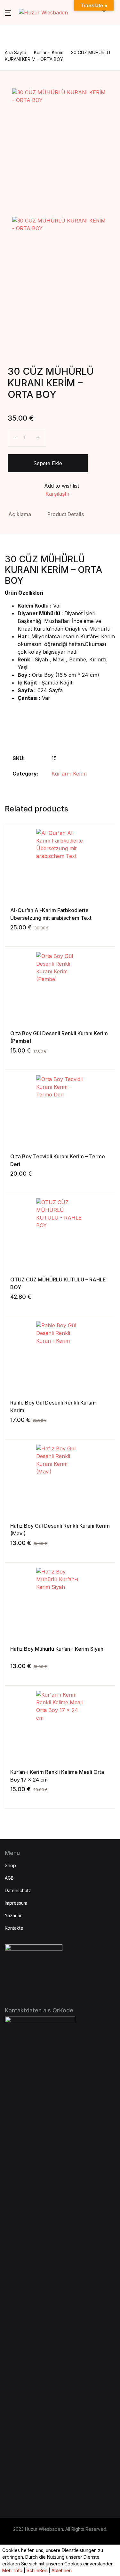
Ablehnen (62, 2570)
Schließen (37, 2570)
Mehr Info (12, 2570)
